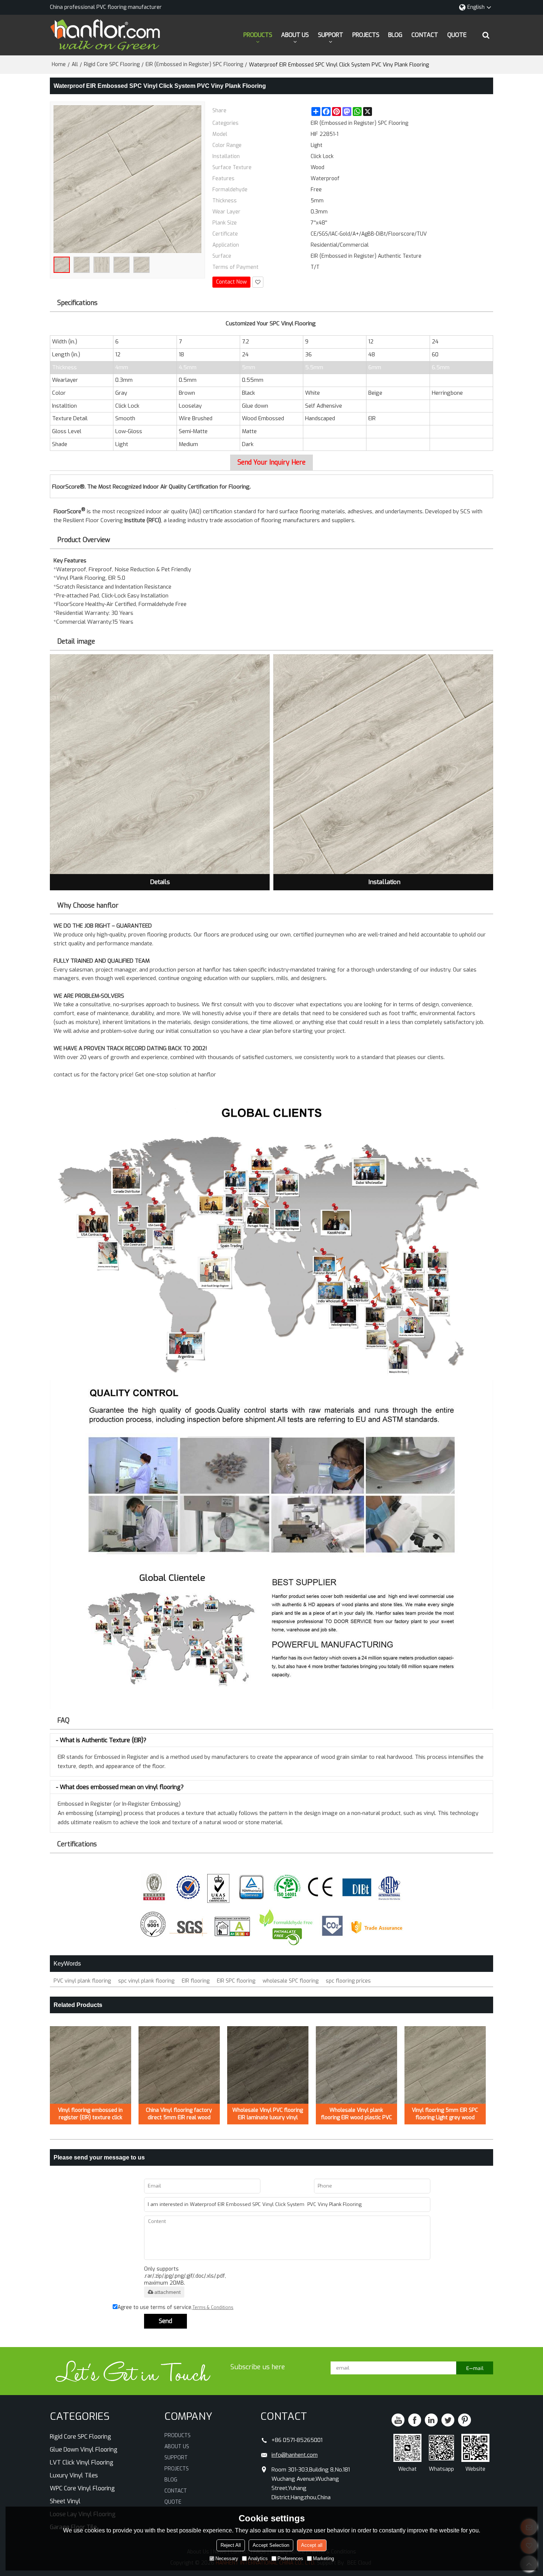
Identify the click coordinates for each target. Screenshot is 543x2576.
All (75, 64)
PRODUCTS (258, 35)
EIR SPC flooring (236, 1981)
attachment (168, 2292)
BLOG (395, 35)
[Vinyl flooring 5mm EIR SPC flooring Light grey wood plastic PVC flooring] (445, 2065)
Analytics (258, 2558)
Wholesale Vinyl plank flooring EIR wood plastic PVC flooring (356, 2114)
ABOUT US (295, 35)
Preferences (290, 2558)
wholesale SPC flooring (291, 1981)
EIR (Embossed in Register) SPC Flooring (194, 64)
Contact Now (231, 282)
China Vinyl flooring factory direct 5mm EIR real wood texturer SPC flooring (179, 2114)
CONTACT (425, 35)
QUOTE (457, 35)
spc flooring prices (348, 1981)
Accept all (312, 2545)
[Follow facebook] (415, 2420)
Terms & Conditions (213, 2308)
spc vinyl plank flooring (146, 1981)
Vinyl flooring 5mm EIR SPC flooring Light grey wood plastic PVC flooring (445, 2114)
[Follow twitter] (448, 2420)
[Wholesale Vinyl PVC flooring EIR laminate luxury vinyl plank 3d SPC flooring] (268, 2065)
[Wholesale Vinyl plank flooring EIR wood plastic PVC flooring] (356, 2065)
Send (165, 2321)
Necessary (227, 2558)
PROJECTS (366, 35)
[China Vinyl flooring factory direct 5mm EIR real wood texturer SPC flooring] (179, 2065)
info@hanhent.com (295, 2455)
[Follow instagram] (465, 2420)
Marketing (323, 2558)
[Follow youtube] (398, 2420)
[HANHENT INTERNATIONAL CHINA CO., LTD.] (105, 35)
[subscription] (475, 2368)
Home (59, 64)
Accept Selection (271, 2545)
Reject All (231, 2545)
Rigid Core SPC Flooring (112, 64)
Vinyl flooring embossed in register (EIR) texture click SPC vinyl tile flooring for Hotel (90, 2114)
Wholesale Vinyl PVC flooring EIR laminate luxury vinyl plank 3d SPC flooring (268, 2114)
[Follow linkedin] (431, 2420)
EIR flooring (196, 1981)
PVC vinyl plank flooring (82, 1981)
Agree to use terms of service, (175, 2307)
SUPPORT (331, 35)
